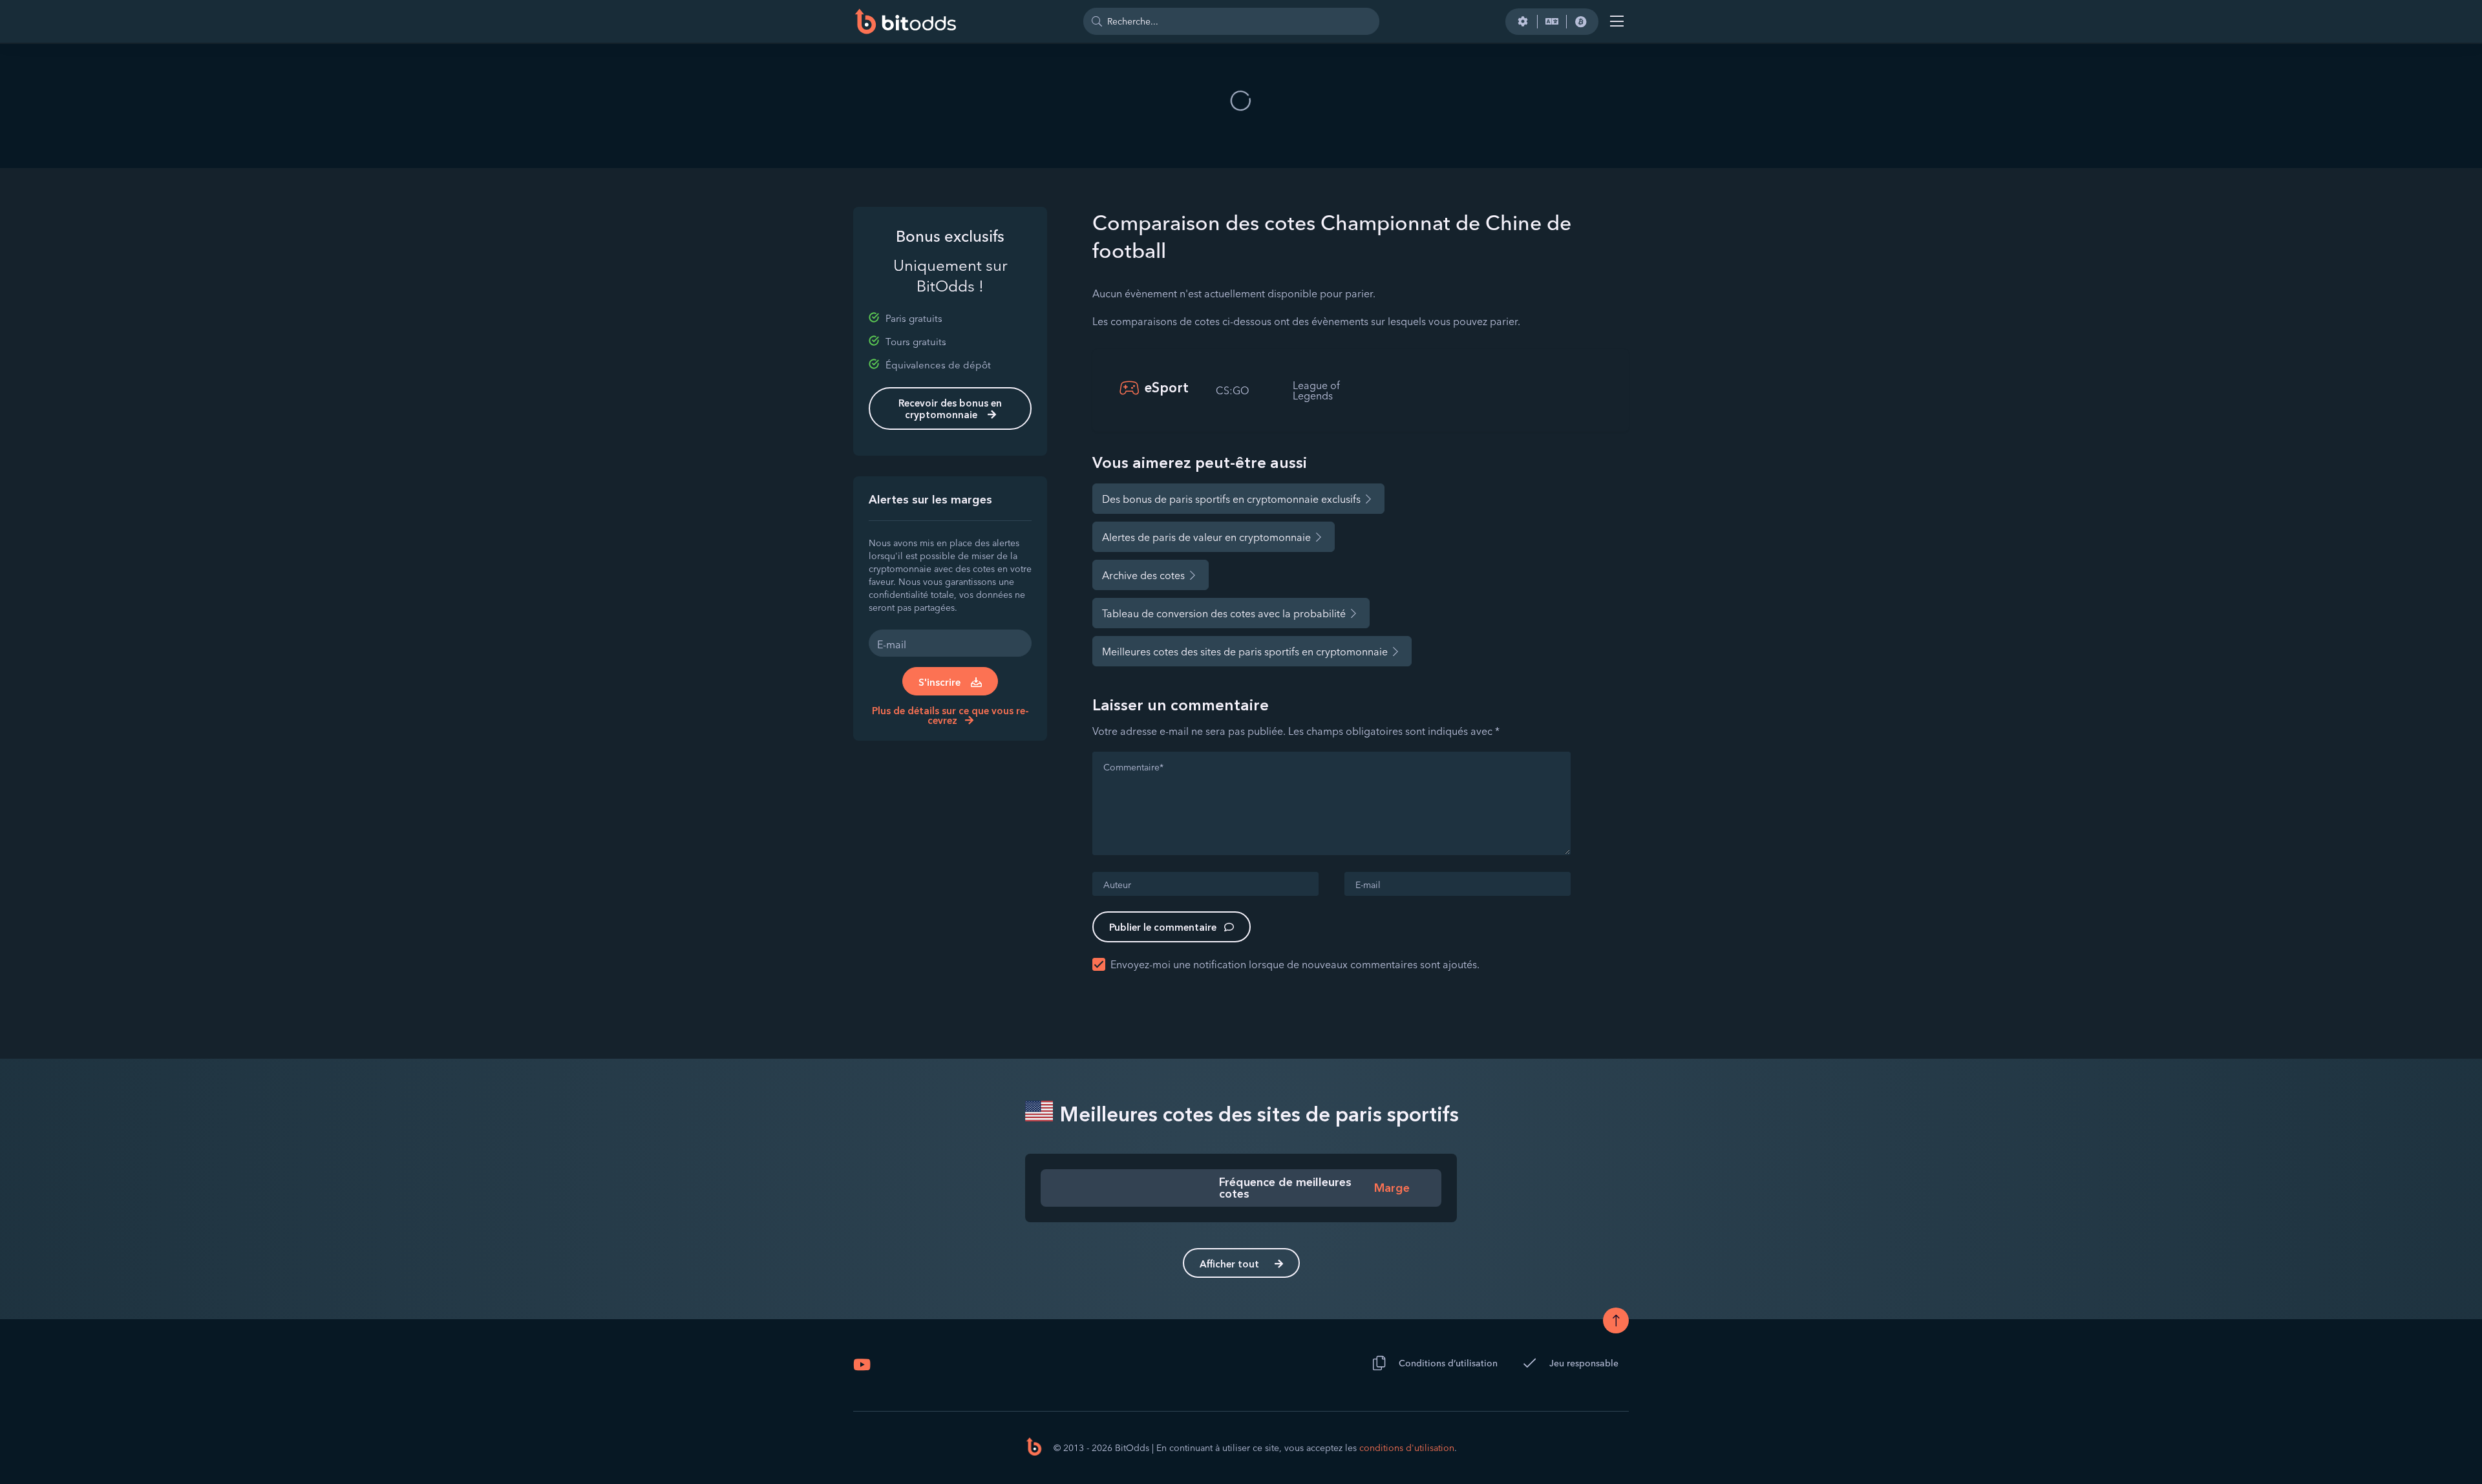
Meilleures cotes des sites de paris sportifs (1257, 1114)
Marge (1392, 1188)
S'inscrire (939, 682)
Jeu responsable (1584, 1363)
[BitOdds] (905, 21)
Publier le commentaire (1163, 927)
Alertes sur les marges (930, 500)
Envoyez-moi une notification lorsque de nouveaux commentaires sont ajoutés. (1295, 964)
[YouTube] (862, 1364)
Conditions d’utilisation (1448, 1363)
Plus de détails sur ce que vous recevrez (950, 715)
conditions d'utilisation (1407, 1448)
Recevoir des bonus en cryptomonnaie (950, 409)
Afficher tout (1229, 1264)
